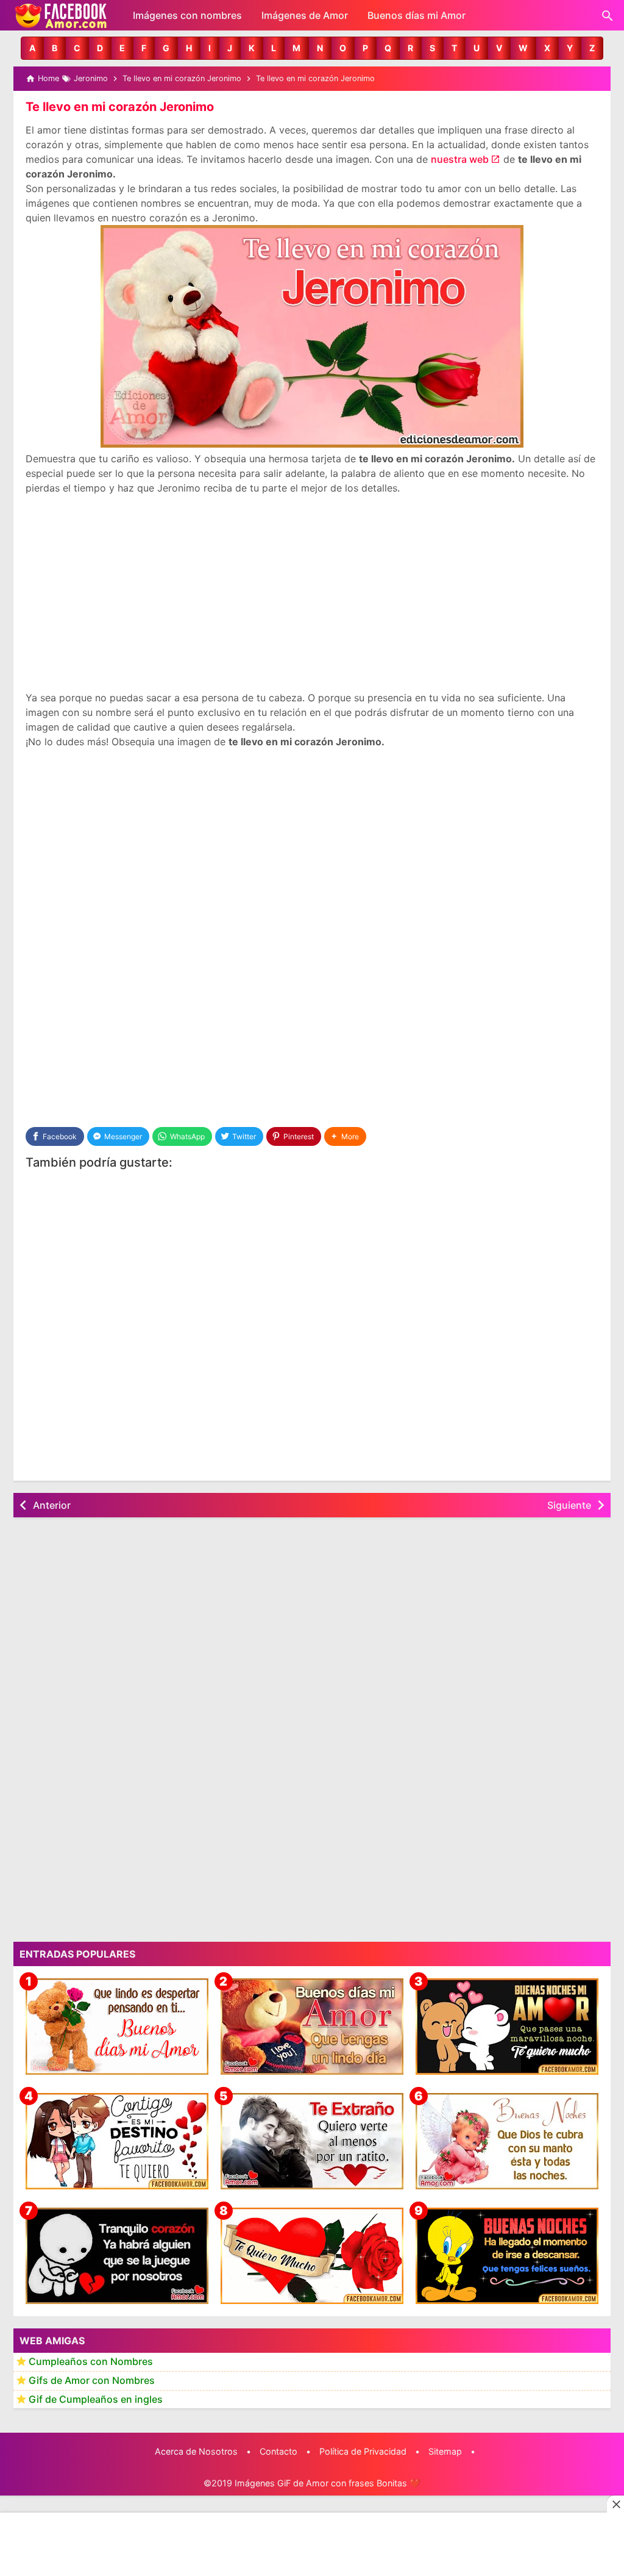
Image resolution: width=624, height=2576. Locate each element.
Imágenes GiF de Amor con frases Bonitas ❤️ (328, 2483)
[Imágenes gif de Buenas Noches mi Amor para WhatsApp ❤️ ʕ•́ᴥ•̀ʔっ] (507, 2027)
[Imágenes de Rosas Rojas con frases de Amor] (312, 2256)
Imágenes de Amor (305, 15)
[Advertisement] (312, 593)
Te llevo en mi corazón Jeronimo (120, 107)
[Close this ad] (615, 2504)
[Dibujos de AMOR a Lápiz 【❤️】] (117, 2141)
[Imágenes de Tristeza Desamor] (117, 2256)
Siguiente (569, 1505)
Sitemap (445, 2451)
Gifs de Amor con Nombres (92, 2380)
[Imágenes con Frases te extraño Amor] (312, 2141)
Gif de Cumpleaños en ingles (96, 2399)
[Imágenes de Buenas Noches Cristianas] (507, 2141)
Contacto (278, 2451)
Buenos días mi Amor (417, 15)
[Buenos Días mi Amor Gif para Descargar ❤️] (117, 2027)
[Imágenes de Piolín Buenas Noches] (507, 2256)
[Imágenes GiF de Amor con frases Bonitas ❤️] (62, 15)
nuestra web (460, 159)
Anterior (52, 1505)
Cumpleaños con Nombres (91, 2361)
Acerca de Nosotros (196, 2451)
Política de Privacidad (363, 2451)
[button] (32, 48)
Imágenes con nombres (187, 15)
